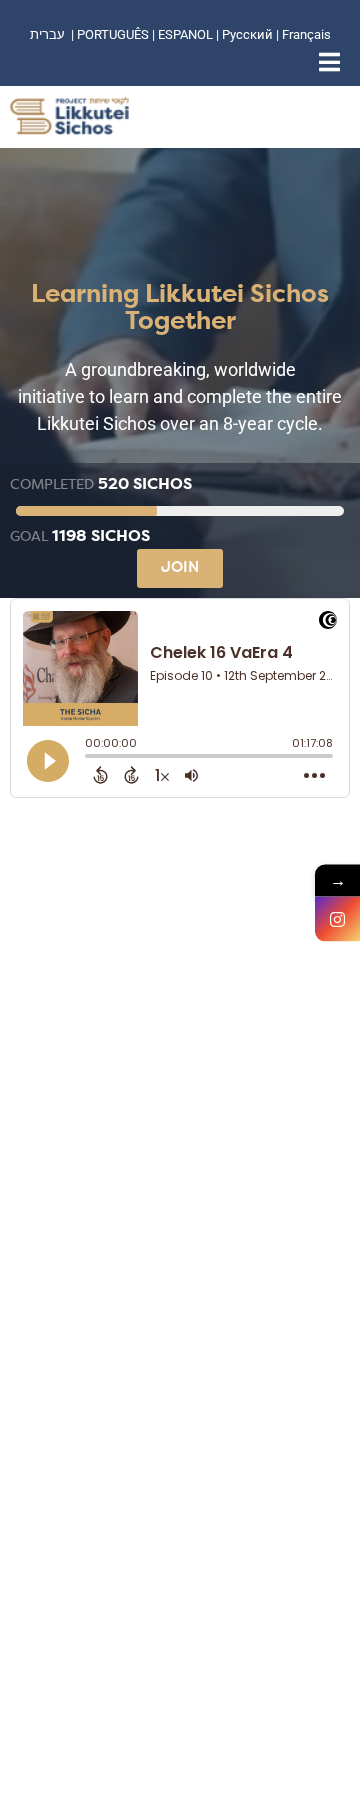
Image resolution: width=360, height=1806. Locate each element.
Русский (249, 34)
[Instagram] (337, 919)
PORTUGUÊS (113, 34)
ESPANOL (185, 34)
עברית (47, 34)
